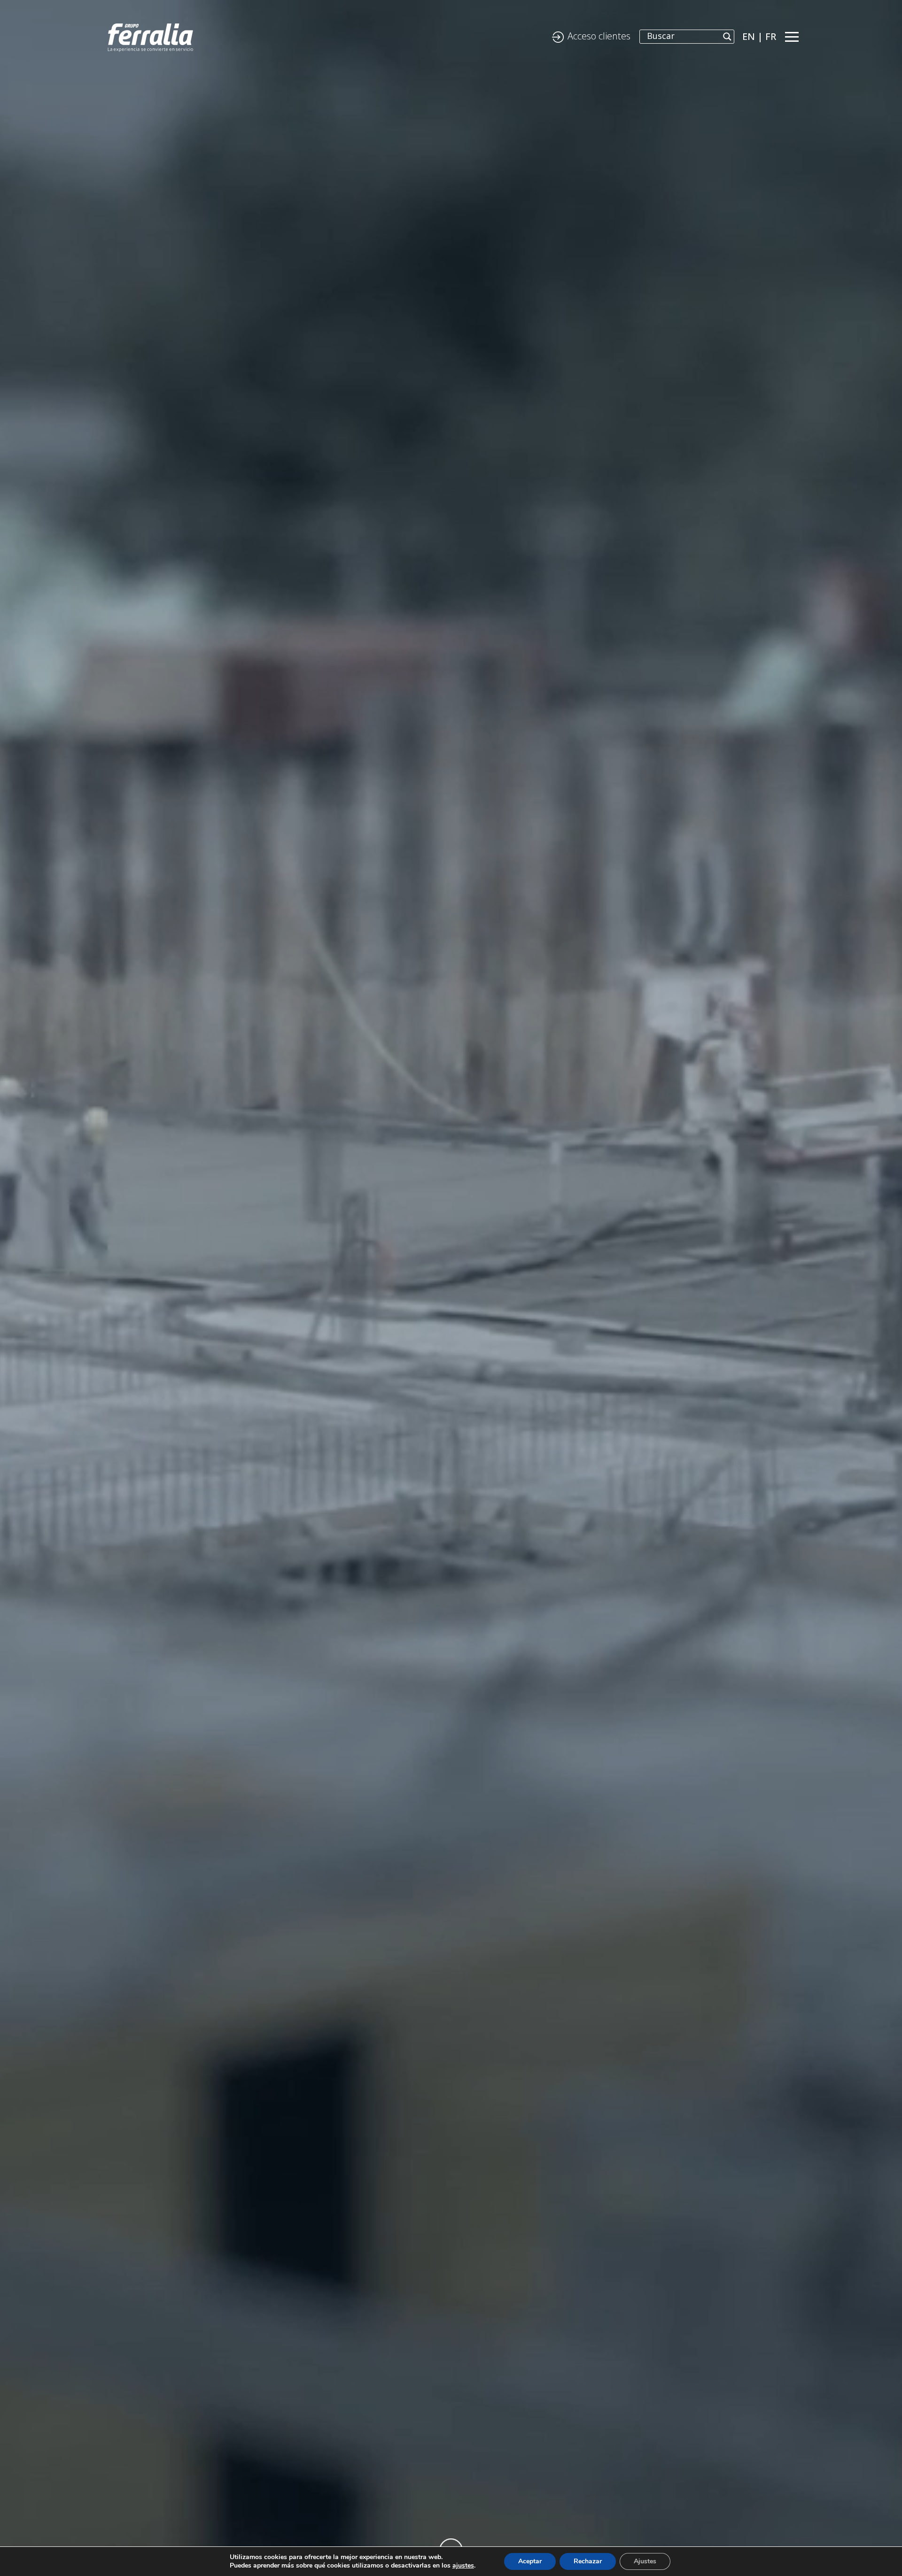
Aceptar (530, 2561)
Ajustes (645, 2561)
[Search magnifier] (727, 37)
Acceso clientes (599, 36)
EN (749, 36)
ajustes (463, 2566)
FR (771, 36)
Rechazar (588, 2561)
